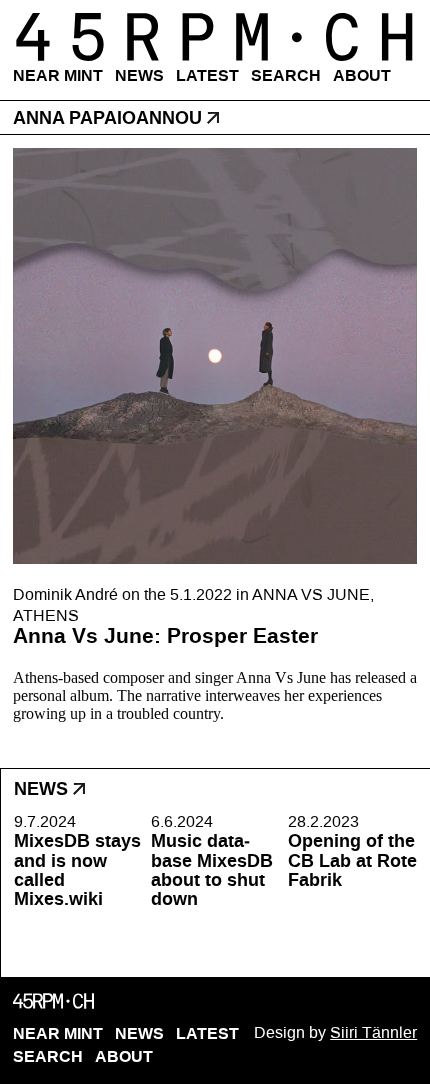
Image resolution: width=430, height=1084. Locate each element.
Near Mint (58, 75)
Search (286, 75)
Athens (46, 615)
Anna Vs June (311, 594)
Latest (207, 75)
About (362, 75)
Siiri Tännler (373, 1032)
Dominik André (65, 594)
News (139, 75)
